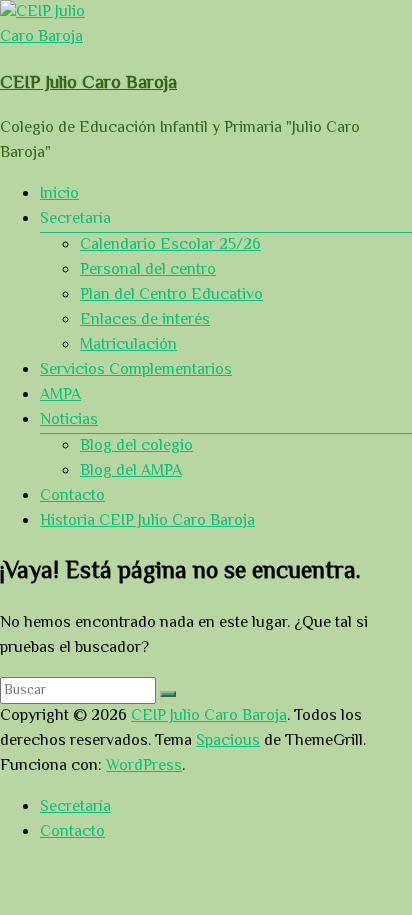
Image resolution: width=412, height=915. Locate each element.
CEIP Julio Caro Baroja (88, 83)
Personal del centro (148, 270)
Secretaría (75, 807)
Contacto (72, 496)
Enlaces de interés (145, 320)
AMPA (60, 395)
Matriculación (128, 345)
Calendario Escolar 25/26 (170, 245)
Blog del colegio (136, 446)
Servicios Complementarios (136, 370)
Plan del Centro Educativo (171, 295)
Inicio (59, 194)
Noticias (69, 420)
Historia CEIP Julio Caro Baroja (147, 521)
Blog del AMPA (131, 471)
